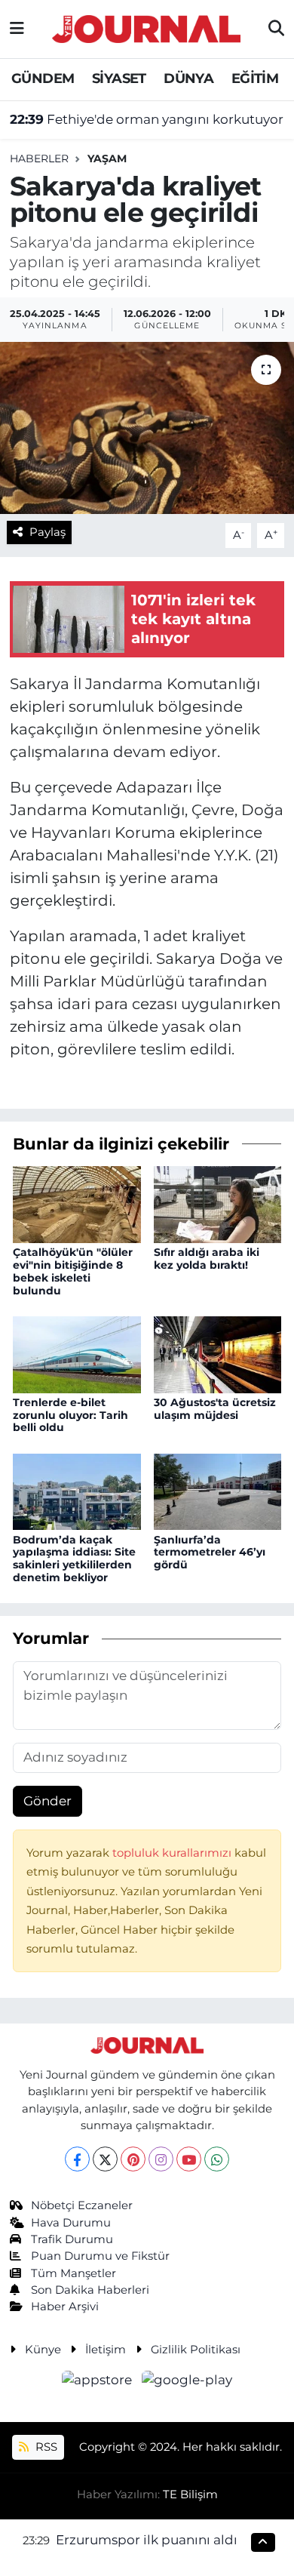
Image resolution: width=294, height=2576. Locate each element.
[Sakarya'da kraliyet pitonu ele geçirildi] (147, 428)
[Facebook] (77, 2159)
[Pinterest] (133, 2159)
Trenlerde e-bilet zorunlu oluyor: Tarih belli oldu (70, 1415)
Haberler (39, 158)
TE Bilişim (190, 2494)
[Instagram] (161, 2159)
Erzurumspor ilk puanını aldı (147, 2540)
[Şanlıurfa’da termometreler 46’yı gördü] (218, 1491)
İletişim (106, 2350)
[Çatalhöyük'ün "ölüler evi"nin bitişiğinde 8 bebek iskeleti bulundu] (77, 1203)
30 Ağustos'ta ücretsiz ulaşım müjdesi (215, 1409)
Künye (43, 2350)
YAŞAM (107, 158)
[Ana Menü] (17, 29)
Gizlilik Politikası (196, 2350)
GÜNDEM (43, 78)
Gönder (47, 1801)
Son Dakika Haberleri (90, 2290)
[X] (105, 2159)
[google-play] (187, 2382)
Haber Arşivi (65, 2307)
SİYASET (119, 78)
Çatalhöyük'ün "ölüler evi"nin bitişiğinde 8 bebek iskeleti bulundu (73, 1271)
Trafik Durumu (72, 2239)
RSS (45, 2447)
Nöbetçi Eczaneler (82, 2205)
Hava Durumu (71, 2223)
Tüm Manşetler (73, 2273)
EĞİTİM (255, 78)
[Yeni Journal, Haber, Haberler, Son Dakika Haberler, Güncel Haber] (146, 27)
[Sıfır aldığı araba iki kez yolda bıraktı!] (218, 1203)
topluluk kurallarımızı (173, 1853)
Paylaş (47, 532)
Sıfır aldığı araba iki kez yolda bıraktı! (207, 1259)
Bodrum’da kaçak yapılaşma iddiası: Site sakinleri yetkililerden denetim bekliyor (74, 1559)
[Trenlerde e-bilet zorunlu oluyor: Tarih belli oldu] (77, 1353)
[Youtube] (189, 2159)
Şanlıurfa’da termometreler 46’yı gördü (210, 1553)
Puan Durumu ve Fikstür (100, 2256)
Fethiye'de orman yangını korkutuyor (147, 119)
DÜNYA (188, 78)
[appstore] (99, 2382)
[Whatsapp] (217, 2159)
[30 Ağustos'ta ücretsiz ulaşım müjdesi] (218, 1353)
